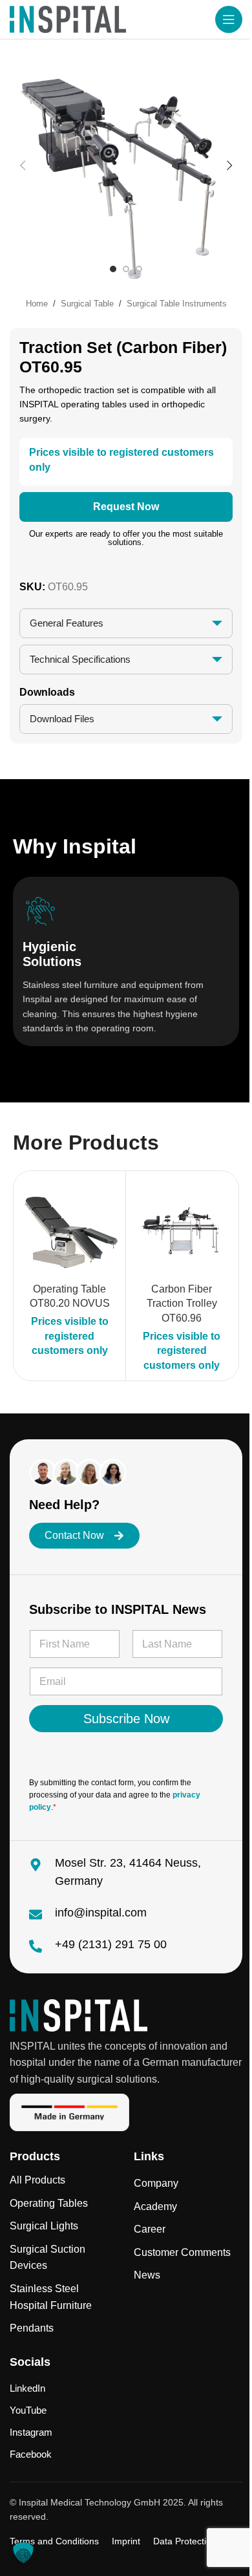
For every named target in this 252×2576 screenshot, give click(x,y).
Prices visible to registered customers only (65, 1336)
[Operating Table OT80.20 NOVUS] (65, 1227)
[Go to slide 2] (126, 269)
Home (37, 304)
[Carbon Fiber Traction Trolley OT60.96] (177, 1227)
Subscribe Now (121, 1719)
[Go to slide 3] (139, 269)
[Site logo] (68, 18)
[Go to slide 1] (113, 269)
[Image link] (79, 2014)
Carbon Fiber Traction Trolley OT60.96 (177, 1304)
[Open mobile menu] (229, 19)
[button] (23, 166)
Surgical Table (87, 304)
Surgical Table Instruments (177, 304)
